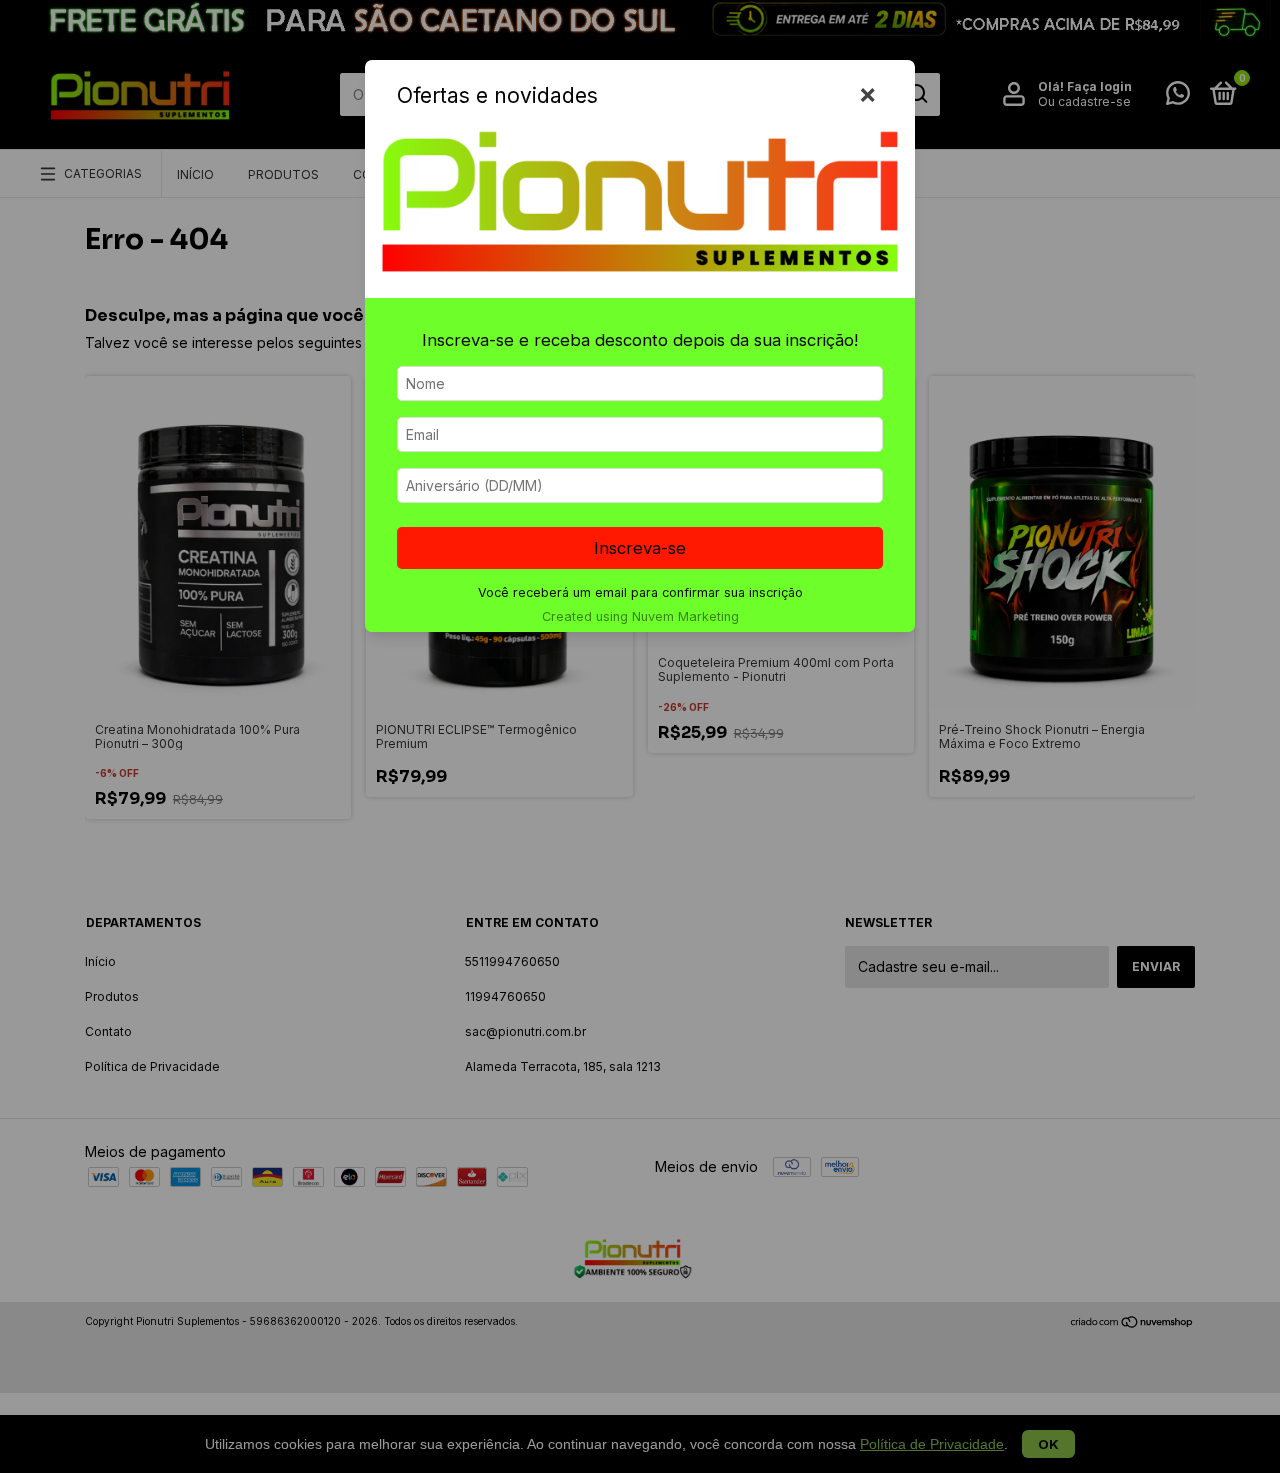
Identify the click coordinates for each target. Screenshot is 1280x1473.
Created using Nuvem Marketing (640, 616)
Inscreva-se (640, 548)
